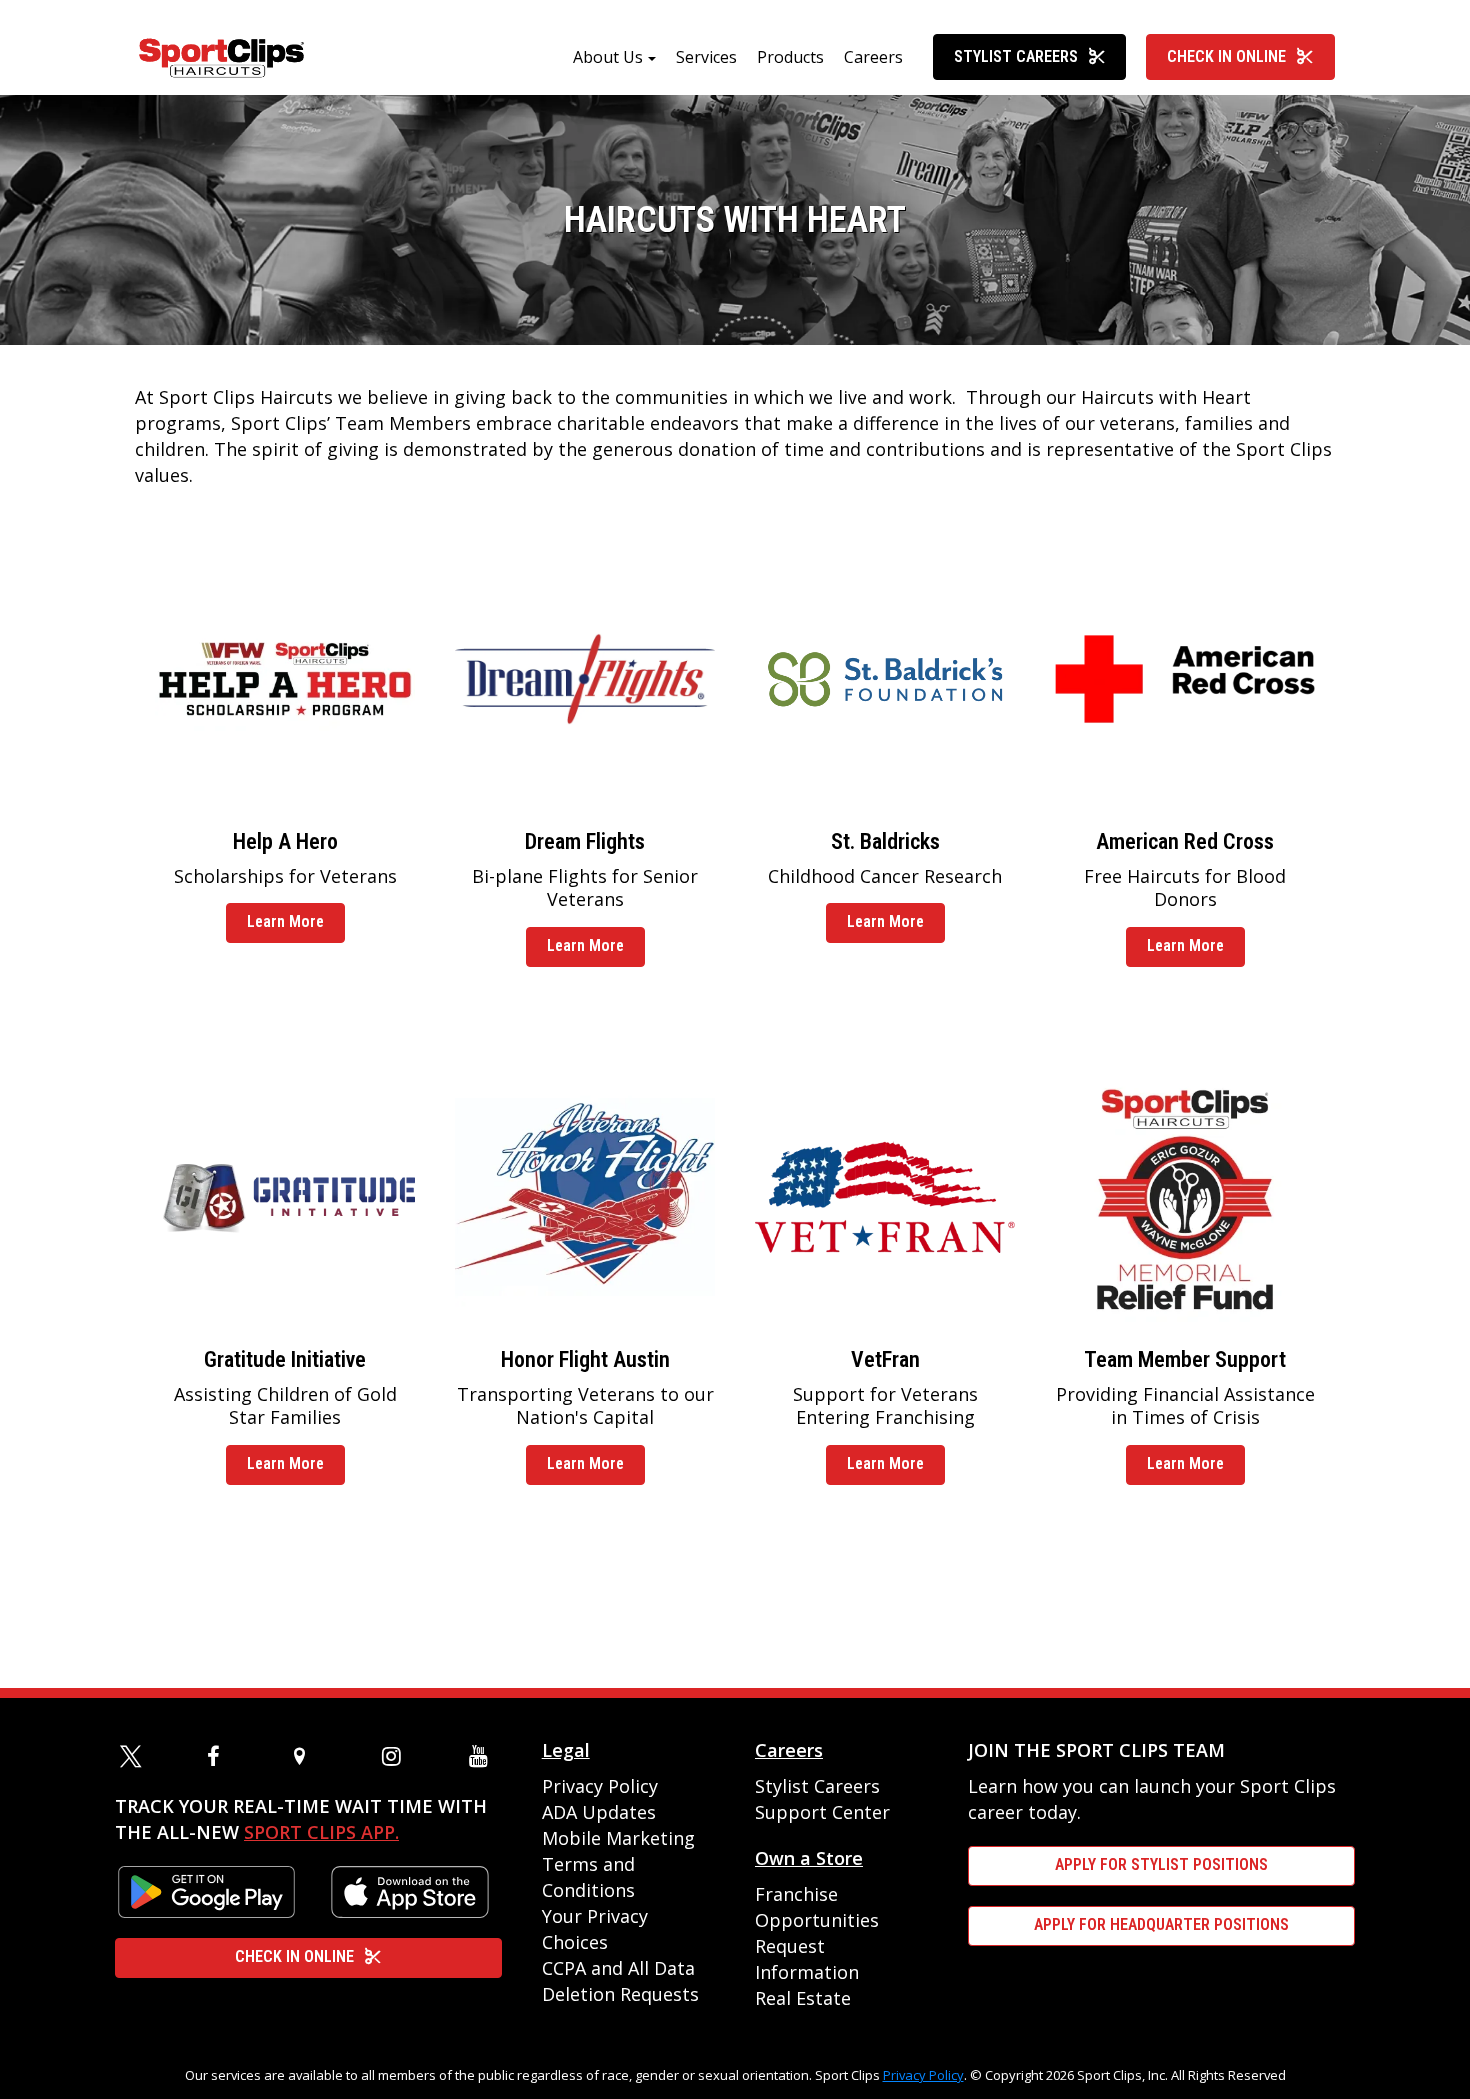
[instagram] (396, 1756)
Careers (873, 57)
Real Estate (803, 1998)
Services (706, 57)
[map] (308, 1756)
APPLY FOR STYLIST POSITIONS (1161, 1864)
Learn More (285, 921)
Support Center (822, 1812)
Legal (566, 1750)
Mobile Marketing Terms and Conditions (618, 1864)
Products (790, 57)
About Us (608, 57)
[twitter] (134, 1756)
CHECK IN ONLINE (294, 1956)
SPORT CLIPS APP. (321, 1832)
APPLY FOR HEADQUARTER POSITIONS (1161, 1924)
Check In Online (1226, 56)
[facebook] (221, 1756)
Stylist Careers (1016, 56)
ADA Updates (599, 1812)
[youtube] (483, 1756)
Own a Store (809, 1858)
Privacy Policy (600, 1786)
